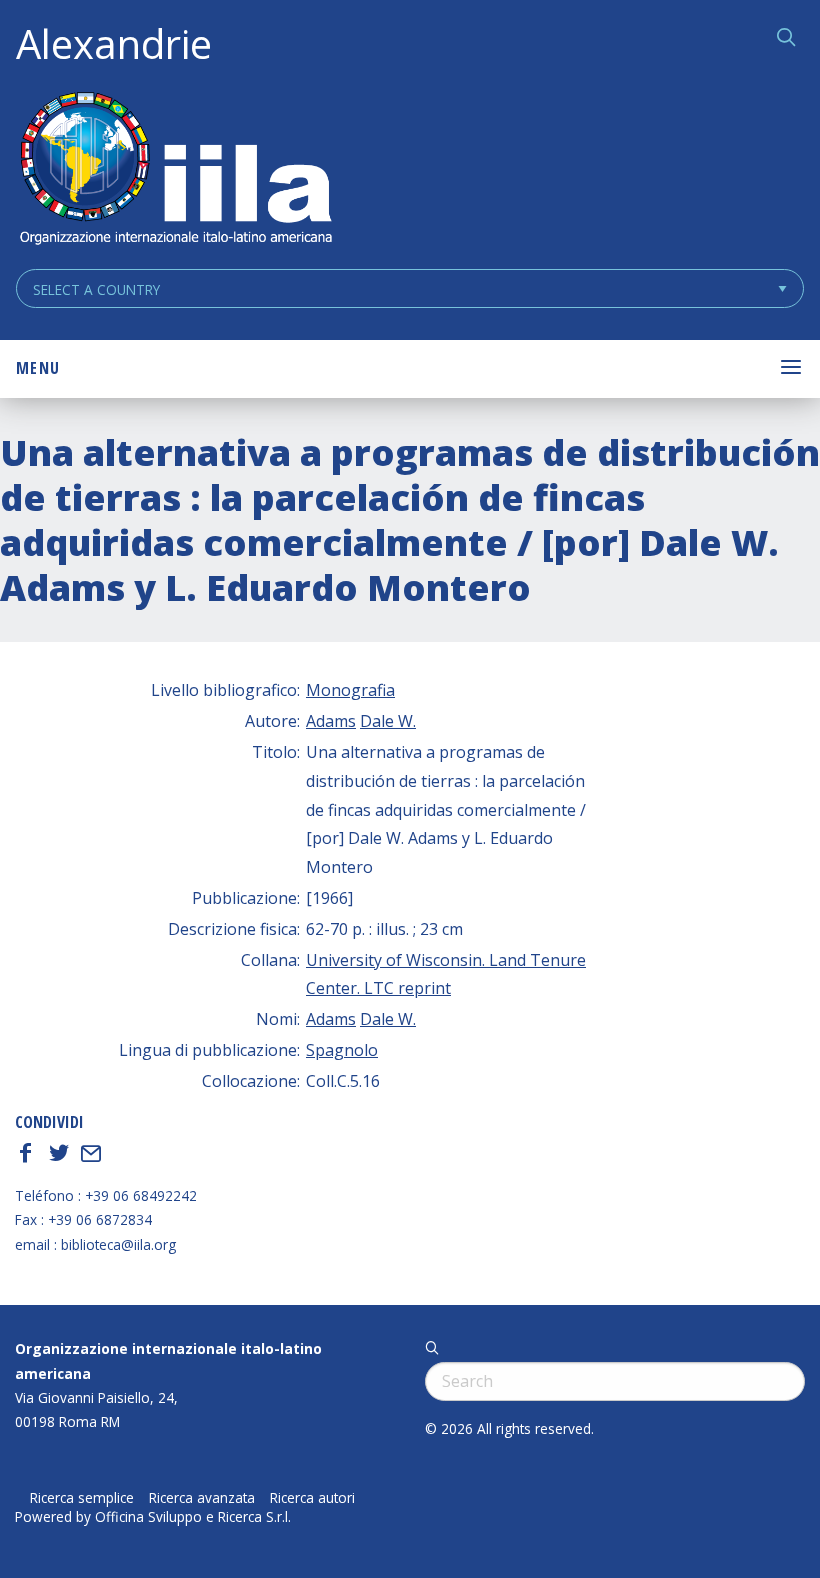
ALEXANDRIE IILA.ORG (175, 170)
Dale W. (388, 721)
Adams (331, 721)
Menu (38, 368)
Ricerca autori (312, 1498)
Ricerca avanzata (202, 1498)
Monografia (350, 690)
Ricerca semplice (82, 1498)
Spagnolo (342, 1050)
